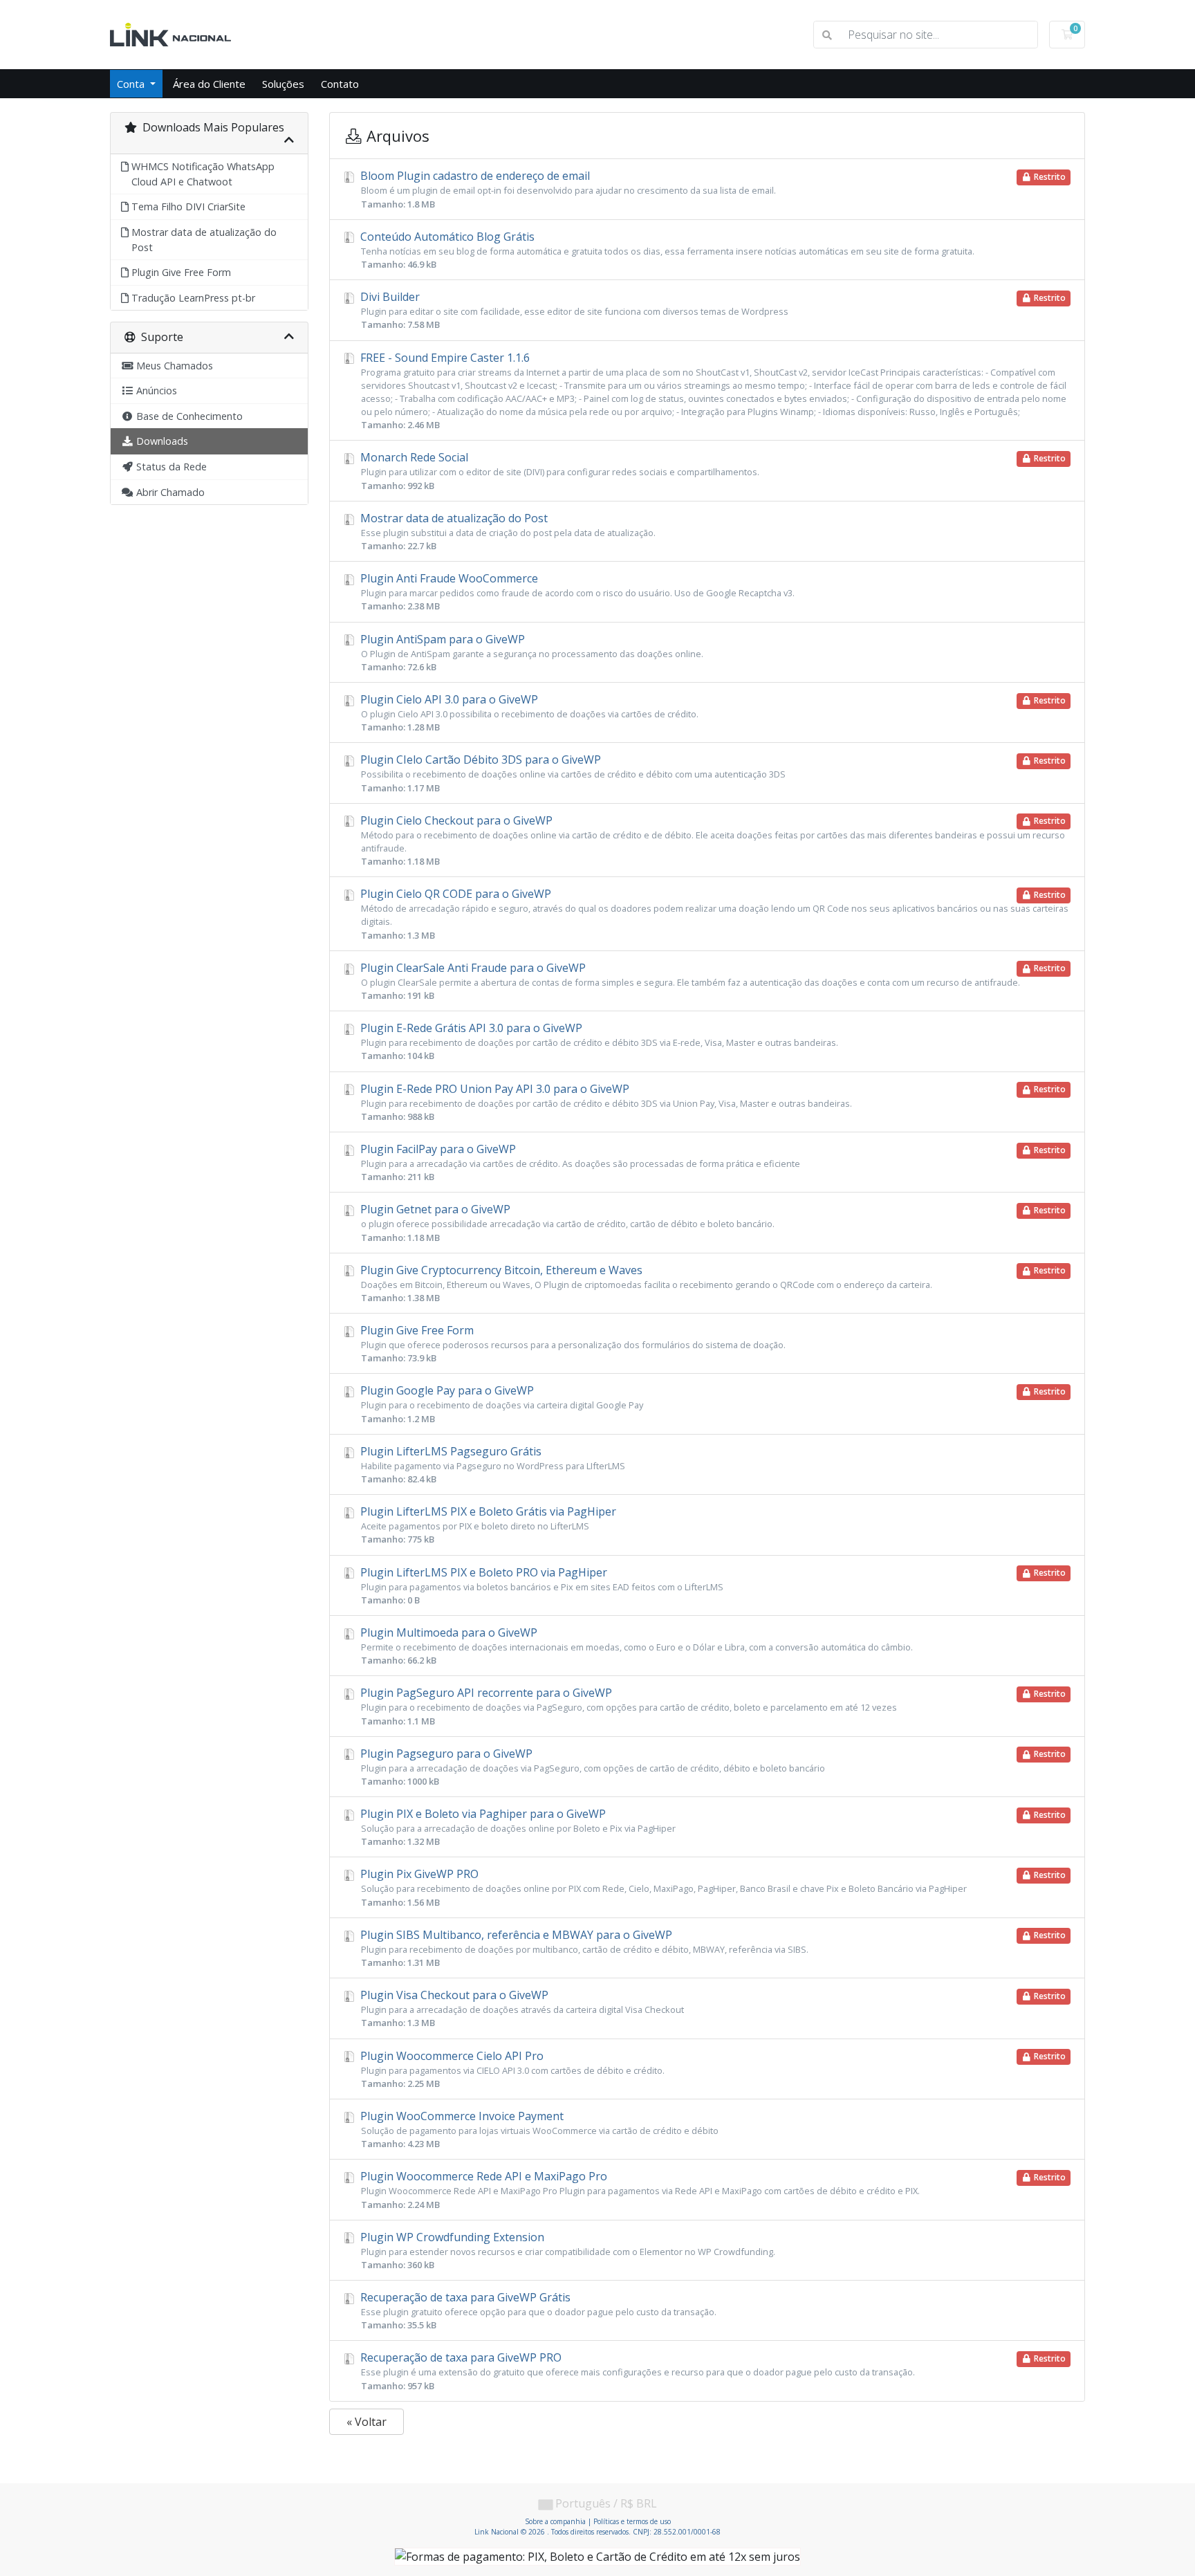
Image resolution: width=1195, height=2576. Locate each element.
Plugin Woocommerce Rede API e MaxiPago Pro (712, 2189)
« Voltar (367, 2422)
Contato (340, 84)
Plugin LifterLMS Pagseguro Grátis (491, 1464)
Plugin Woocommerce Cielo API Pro (712, 2069)
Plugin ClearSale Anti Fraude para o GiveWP (712, 981)
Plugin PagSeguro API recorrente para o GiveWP (712, 1706)
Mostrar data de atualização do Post (507, 531)
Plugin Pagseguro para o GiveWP (712, 1767)
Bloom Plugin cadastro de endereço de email (712, 189)
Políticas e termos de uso (632, 2521)
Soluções (283, 84)
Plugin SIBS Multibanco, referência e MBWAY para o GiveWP (712, 1948)
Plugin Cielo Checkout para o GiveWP (712, 840)
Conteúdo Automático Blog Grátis (666, 250)
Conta (132, 84)
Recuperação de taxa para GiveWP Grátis (537, 2310)
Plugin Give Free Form (572, 1343)
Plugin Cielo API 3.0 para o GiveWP (712, 712)
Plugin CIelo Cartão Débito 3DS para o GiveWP (712, 773)
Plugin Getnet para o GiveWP (712, 1222)
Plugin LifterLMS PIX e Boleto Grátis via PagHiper (487, 1525)
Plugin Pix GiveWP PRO (712, 1887)
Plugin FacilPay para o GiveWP (712, 1162)
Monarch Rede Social (712, 470)
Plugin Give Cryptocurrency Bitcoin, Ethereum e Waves (712, 1283)
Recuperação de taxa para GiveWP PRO (712, 2371)
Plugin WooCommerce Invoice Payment (538, 2129)
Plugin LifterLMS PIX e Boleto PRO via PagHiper (712, 1585)
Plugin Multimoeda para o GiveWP (635, 1646)
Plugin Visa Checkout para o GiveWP (712, 2008)
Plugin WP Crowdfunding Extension (566, 2250)
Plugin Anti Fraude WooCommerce (576, 591)
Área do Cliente (209, 84)
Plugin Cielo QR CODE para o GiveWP (713, 913)
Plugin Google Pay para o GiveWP (712, 1404)
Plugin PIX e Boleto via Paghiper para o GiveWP (712, 1827)
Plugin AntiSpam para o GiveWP (530, 652)
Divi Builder (712, 310)
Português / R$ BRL (605, 2503)
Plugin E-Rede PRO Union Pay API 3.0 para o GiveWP (712, 1102)
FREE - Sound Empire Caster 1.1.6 (712, 391)
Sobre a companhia (555, 2521)
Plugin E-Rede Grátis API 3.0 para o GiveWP (598, 1041)
